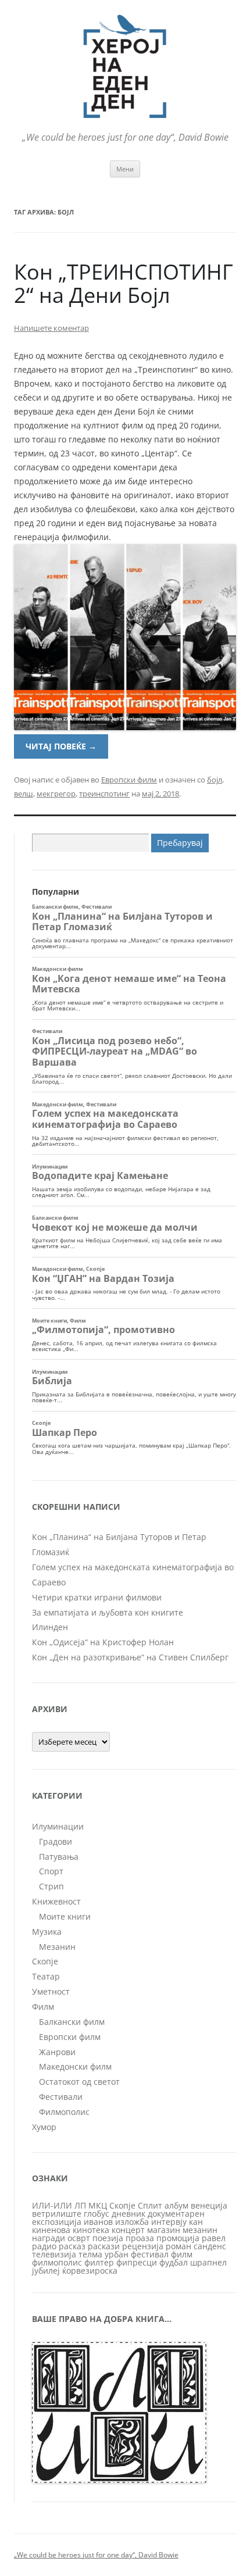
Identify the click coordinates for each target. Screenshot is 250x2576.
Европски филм (129, 780)
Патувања (59, 1857)
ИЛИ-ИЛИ (52, 2205)
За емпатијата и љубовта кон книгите (108, 1612)
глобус (97, 2214)
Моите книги (65, 1916)
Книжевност (56, 1901)
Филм (43, 2007)
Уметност (51, 1991)
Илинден (50, 1627)
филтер (99, 2262)
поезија (108, 2238)
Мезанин (57, 1947)
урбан (117, 2254)
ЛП (80, 2205)
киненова (51, 2230)
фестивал (150, 2254)
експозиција (57, 2222)
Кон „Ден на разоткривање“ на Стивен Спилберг (130, 1657)
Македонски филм (75, 2066)
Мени (125, 169)
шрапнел (208, 2262)
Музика (47, 1932)
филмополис (57, 2262)
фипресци (137, 2262)
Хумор (44, 2127)
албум (176, 2205)
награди (49, 2238)
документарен (176, 2214)
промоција (178, 2238)
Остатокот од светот (79, 2082)
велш (24, 794)
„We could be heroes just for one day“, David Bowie (96, 2555)
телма (90, 2254)
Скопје (45, 1961)
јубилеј (46, 2270)
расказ (72, 2246)
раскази (104, 2246)
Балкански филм (72, 2022)
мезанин (200, 2230)
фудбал (174, 2262)
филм (182, 2254)
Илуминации (58, 1826)
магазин (164, 2230)
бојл (215, 780)
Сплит (150, 2205)
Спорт (51, 1871)
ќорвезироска (90, 2270)
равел (214, 2238)
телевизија (54, 2254)
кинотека (91, 2230)
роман (178, 2246)
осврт (79, 2238)
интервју (169, 2222)
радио (44, 2246)
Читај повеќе (61, 746)
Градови (56, 1841)
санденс (210, 2246)
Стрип (51, 1886)
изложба (132, 2222)
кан (196, 2222)
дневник (128, 2214)
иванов (98, 2222)
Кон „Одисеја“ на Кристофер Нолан (103, 1642)
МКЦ (98, 2205)
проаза (140, 2238)
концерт (128, 2230)
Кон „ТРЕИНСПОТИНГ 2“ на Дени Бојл (124, 283)
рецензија (143, 2246)
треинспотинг (104, 794)
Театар (46, 1976)
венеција (209, 2205)
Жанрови (57, 2052)
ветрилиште (57, 2214)
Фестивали (61, 2097)
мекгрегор (56, 794)
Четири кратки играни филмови (97, 1597)
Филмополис (64, 2112)
